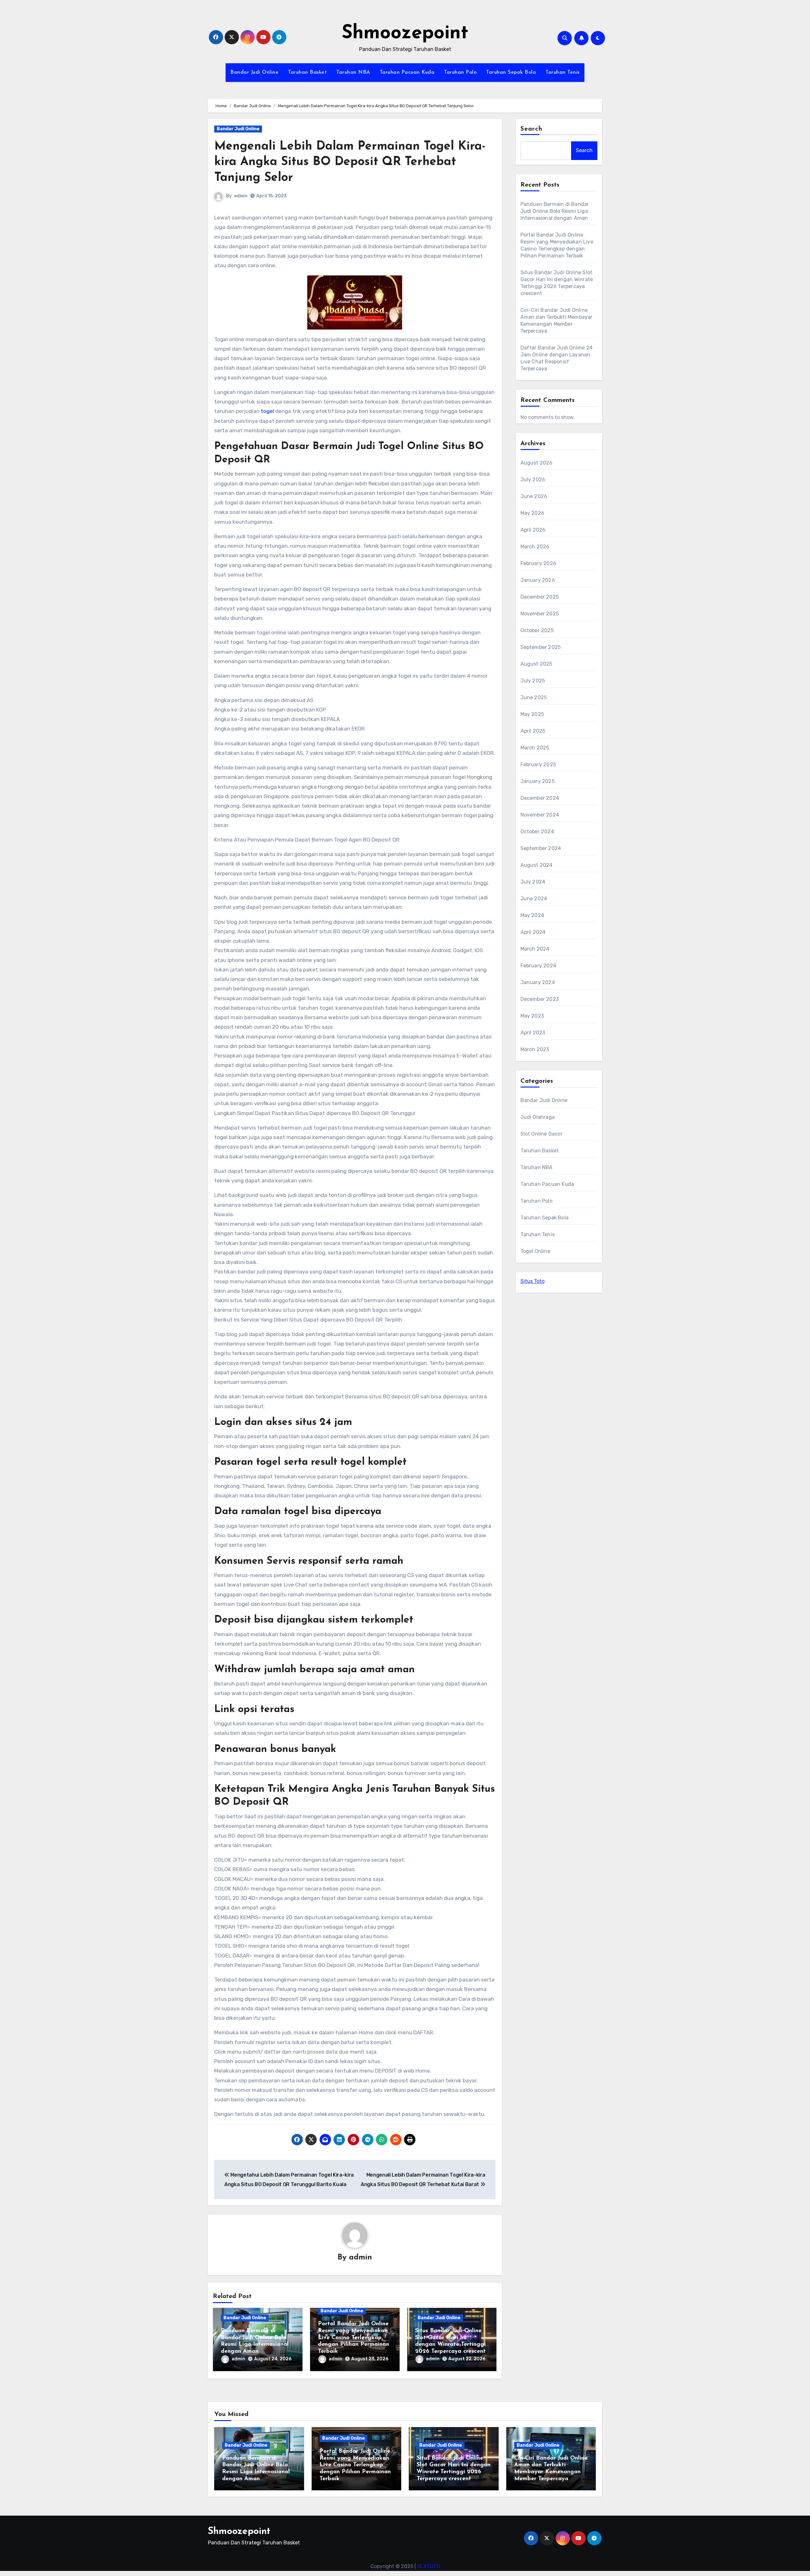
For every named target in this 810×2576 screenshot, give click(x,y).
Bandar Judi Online (254, 72)
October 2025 (537, 630)
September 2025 (541, 647)
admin (241, 196)
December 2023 (540, 999)
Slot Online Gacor (542, 1134)
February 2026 (539, 563)
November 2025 (540, 614)
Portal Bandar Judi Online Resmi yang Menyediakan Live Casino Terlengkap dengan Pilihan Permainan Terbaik (354, 2338)
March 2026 (535, 547)
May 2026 (533, 513)
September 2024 (541, 848)
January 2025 (538, 781)
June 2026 (534, 496)
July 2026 (533, 480)
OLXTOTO (428, 2566)
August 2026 (537, 463)
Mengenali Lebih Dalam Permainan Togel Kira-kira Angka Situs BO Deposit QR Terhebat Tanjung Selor (350, 162)
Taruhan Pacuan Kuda (407, 72)
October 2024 (537, 832)
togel (267, 411)
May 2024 (533, 915)
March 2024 (535, 949)
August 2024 (537, 865)
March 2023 (535, 1049)
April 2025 (533, 731)
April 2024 (533, 932)
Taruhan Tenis (563, 72)
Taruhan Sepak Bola (511, 72)
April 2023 (533, 1033)
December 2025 (540, 597)
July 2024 (533, 882)
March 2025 (535, 748)
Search (532, 129)
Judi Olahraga (538, 1117)
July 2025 (533, 681)
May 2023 (532, 1016)
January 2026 (538, 580)
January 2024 (538, 982)
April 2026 (533, 530)
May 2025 (532, 714)
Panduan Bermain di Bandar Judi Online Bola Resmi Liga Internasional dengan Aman (555, 211)
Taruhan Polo (460, 72)
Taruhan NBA (353, 72)
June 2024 (534, 899)
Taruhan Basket (307, 72)
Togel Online (535, 1251)
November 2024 (540, 815)
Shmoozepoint (405, 34)
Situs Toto (533, 1281)
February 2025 (538, 764)
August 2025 (536, 664)
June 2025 (534, 697)
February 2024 (539, 966)
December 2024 (540, 798)
